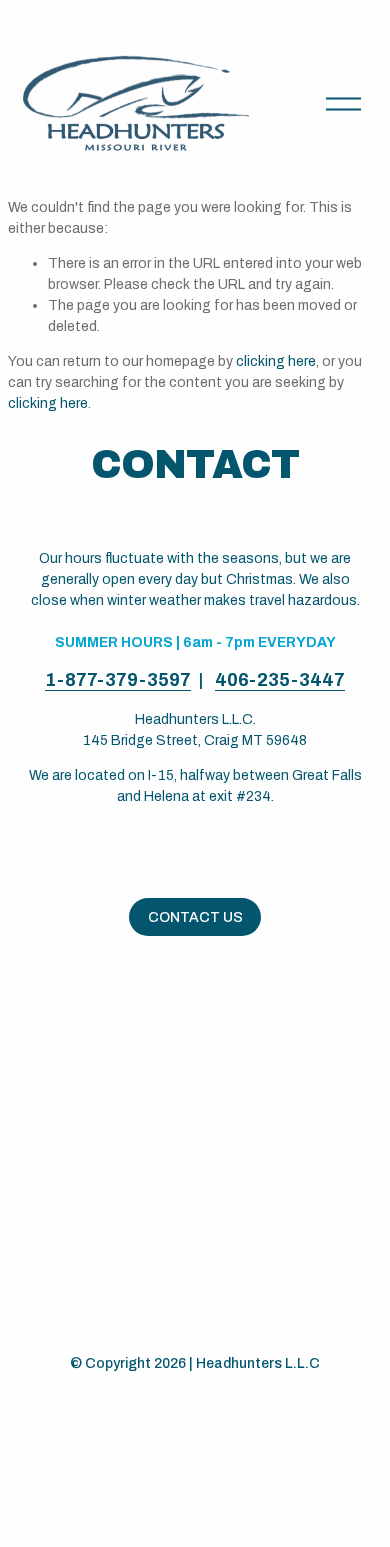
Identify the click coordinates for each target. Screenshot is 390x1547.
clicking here (276, 361)
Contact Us (195, 917)
